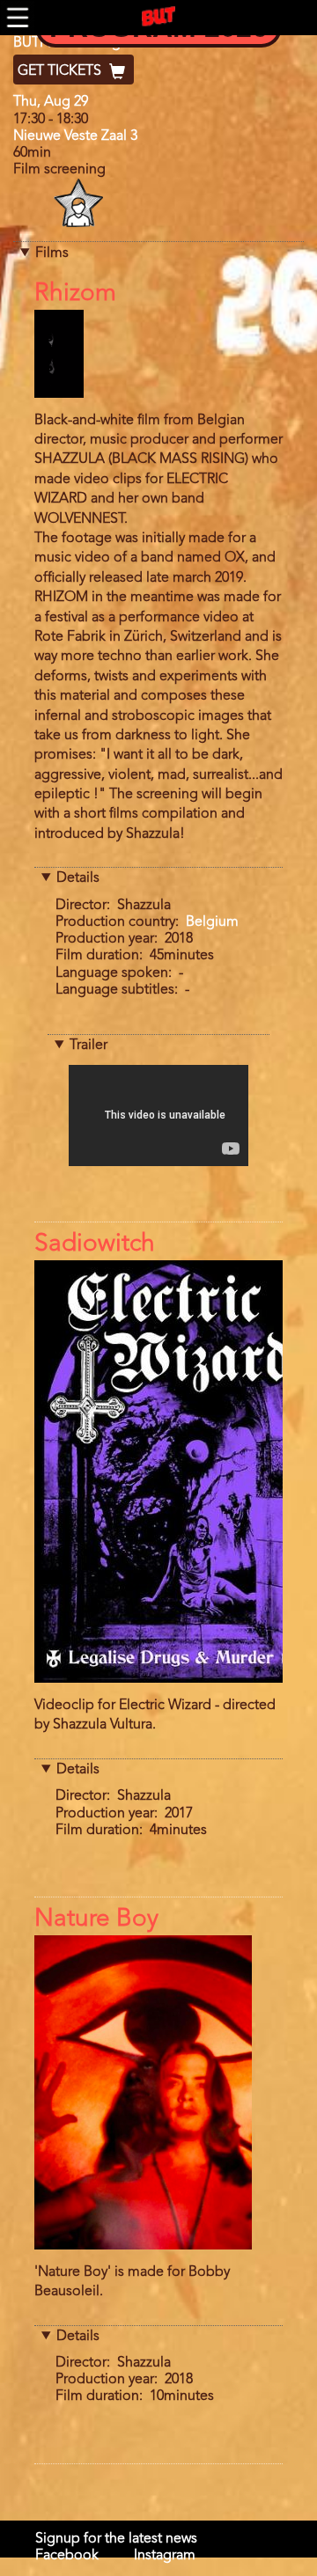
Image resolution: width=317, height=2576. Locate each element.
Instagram (165, 2556)
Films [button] (52, 253)
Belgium (212, 922)
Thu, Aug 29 (51, 102)
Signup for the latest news (116, 2539)
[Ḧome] (158, 17)
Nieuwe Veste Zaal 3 (75, 136)
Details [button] (78, 878)
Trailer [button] (88, 1046)
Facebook (67, 2556)
